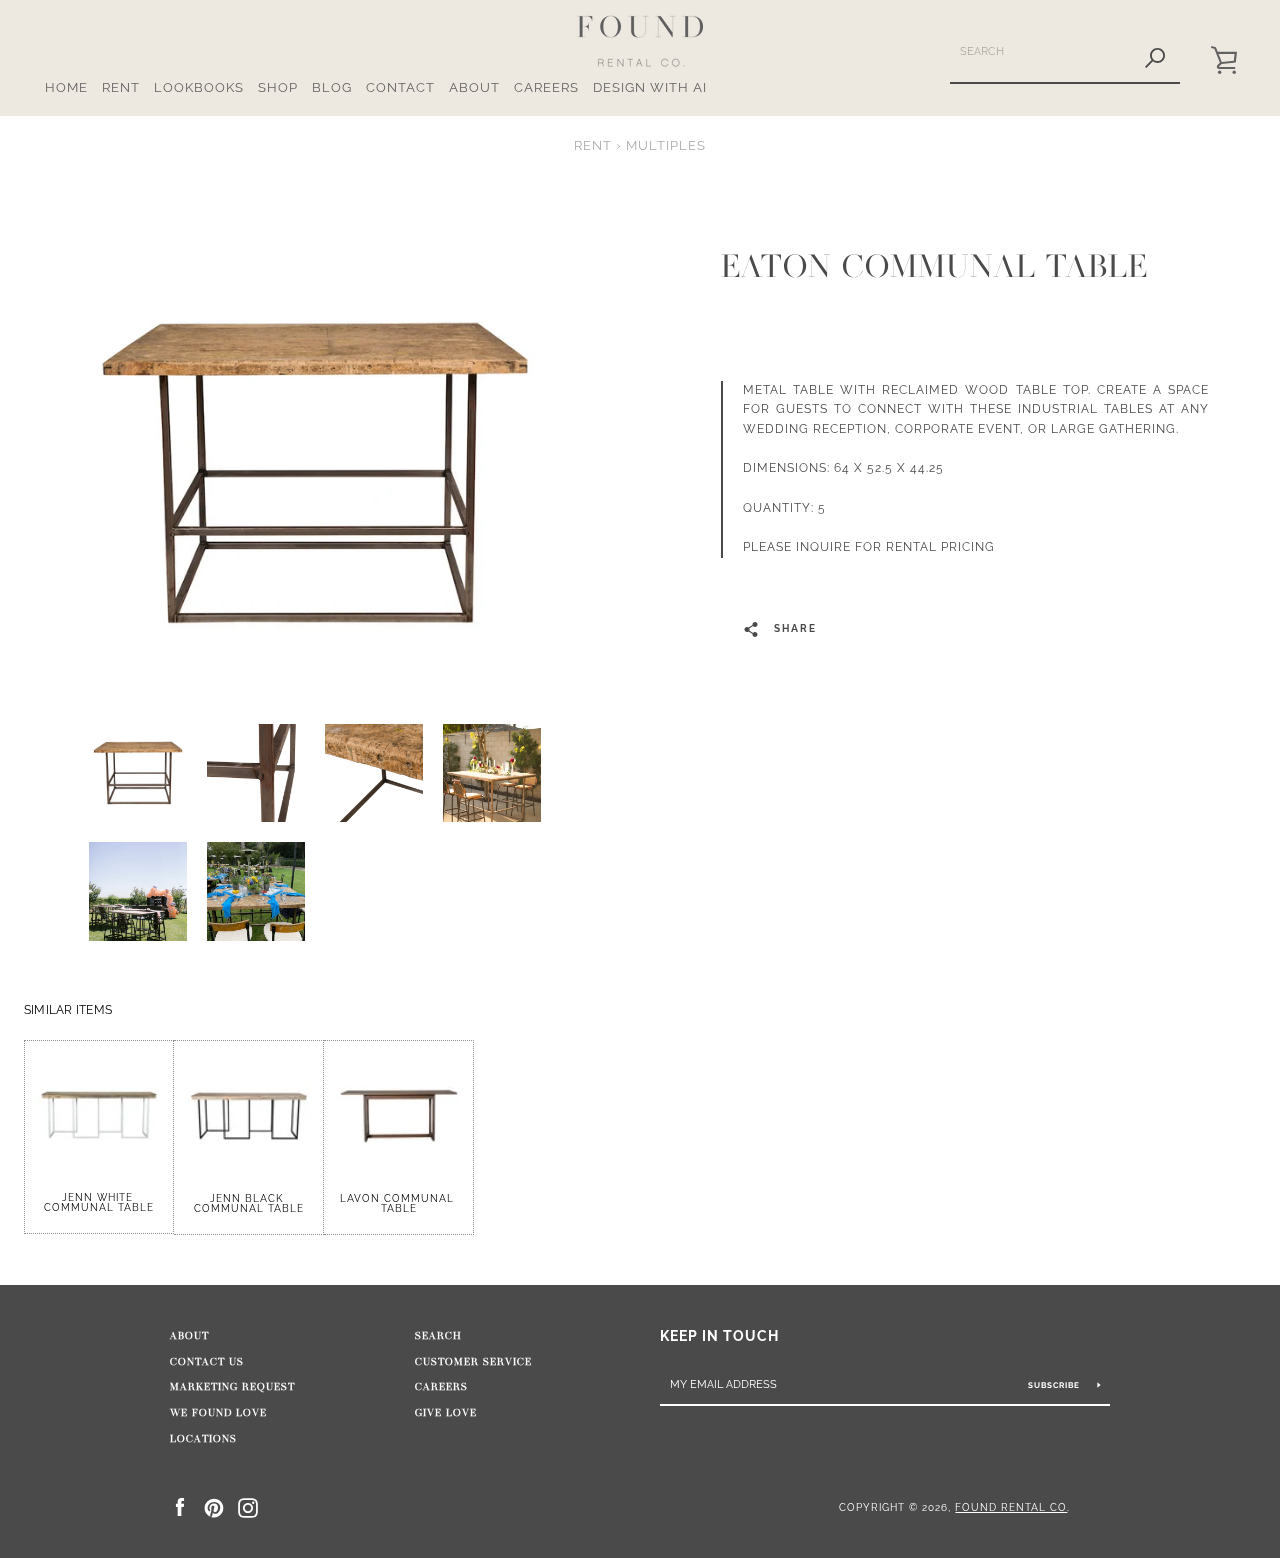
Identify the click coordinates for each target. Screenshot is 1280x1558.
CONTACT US (207, 1362)
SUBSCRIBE (1055, 1385)
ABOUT (474, 87)
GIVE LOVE (446, 1413)
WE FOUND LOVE (218, 1413)
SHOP (278, 87)
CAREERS (546, 87)
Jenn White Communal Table (99, 1202)
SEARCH (438, 1336)
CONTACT (400, 87)
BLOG (332, 87)
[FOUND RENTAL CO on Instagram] (248, 1506)
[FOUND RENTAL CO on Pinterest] (214, 1506)
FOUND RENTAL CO (1011, 1507)
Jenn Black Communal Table (249, 1203)
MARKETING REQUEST (232, 1387)
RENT (121, 87)
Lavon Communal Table (399, 1203)
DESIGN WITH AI (650, 87)
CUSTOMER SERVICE (473, 1362)
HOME (66, 87)
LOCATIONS (203, 1439)
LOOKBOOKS (199, 87)
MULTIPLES (666, 145)
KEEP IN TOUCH (719, 1335)
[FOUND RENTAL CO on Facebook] (180, 1506)
